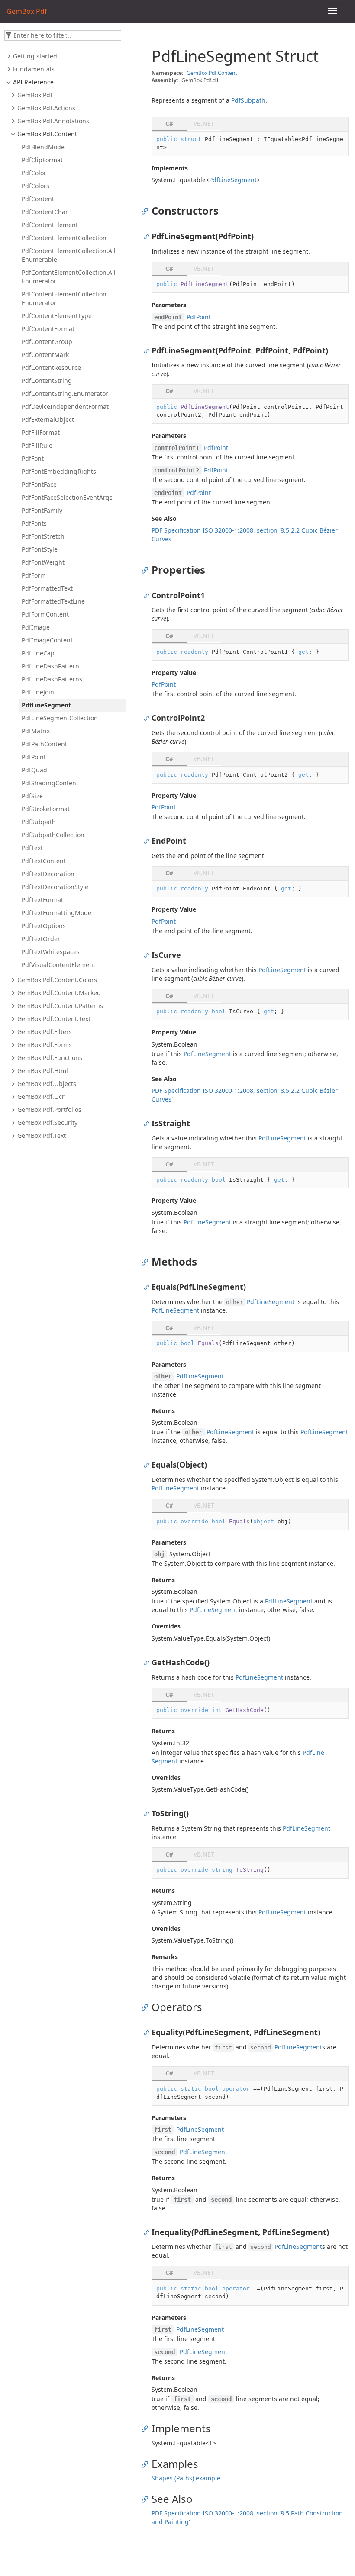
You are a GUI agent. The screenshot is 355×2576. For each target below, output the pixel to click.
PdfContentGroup (47, 342)
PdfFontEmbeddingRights (59, 471)
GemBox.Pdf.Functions (50, 1058)
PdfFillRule (37, 445)
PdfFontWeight (43, 562)
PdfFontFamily (42, 510)
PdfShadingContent (50, 783)
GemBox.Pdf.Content (47, 134)
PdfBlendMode (43, 147)
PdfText (32, 848)
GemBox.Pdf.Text (42, 1135)
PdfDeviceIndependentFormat (65, 406)
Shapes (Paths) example (186, 2478)
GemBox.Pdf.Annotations (53, 121)
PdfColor (34, 173)
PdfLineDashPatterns (52, 679)
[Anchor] (147, 211)
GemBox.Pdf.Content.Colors (57, 980)
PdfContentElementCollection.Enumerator (65, 298)
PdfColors (35, 186)
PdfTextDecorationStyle (55, 887)
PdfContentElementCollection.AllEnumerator (69, 277)
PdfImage (36, 627)
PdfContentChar (45, 212)
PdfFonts (34, 523)
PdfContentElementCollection (64, 238)
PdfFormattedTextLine (53, 601)
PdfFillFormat (41, 432)
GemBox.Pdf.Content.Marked (59, 993)
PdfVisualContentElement (58, 965)
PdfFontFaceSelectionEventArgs (67, 497)
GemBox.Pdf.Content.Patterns (60, 1006)
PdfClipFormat (42, 160)
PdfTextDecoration (48, 874)
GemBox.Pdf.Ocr (41, 1097)
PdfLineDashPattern (50, 666)
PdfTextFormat (42, 900)
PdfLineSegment (46, 705)
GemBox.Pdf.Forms (45, 1045)
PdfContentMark (45, 355)
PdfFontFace (39, 484)
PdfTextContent (44, 861)
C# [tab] (169, 124)
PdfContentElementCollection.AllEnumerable (69, 255)
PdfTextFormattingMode (56, 913)
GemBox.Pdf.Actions (46, 108)
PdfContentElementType (57, 316)
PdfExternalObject (48, 419)
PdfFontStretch (43, 536)
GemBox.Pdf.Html (43, 1071)
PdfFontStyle (40, 549)
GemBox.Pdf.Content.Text (54, 1019)
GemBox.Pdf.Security (47, 1123)
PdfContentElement (50, 225)
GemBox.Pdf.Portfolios (49, 1110)
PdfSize (32, 796)
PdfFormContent (45, 614)
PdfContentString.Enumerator (65, 393)
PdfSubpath (39, 822)
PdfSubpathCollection (53, 835)
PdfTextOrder (41, 939)
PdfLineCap (38, 653)
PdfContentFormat (48, 329)
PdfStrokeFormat (46, 809)
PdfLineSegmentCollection (60, 718)
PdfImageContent (47, 640)
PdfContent (38, 199)
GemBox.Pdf (35, 95)
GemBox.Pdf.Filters (45, 1032)
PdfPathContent (44, 744)
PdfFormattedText (47, 588)
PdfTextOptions (44, 926)
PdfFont (33, 458)
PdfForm (34, 575)
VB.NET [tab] (204, 124)
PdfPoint (34, 757)
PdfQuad (34, 770)
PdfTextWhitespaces (51, 952)
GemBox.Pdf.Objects (47, 1084)
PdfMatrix (36, 731)
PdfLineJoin (38, 692)
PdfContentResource (51, 368)
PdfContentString (47, 381)
